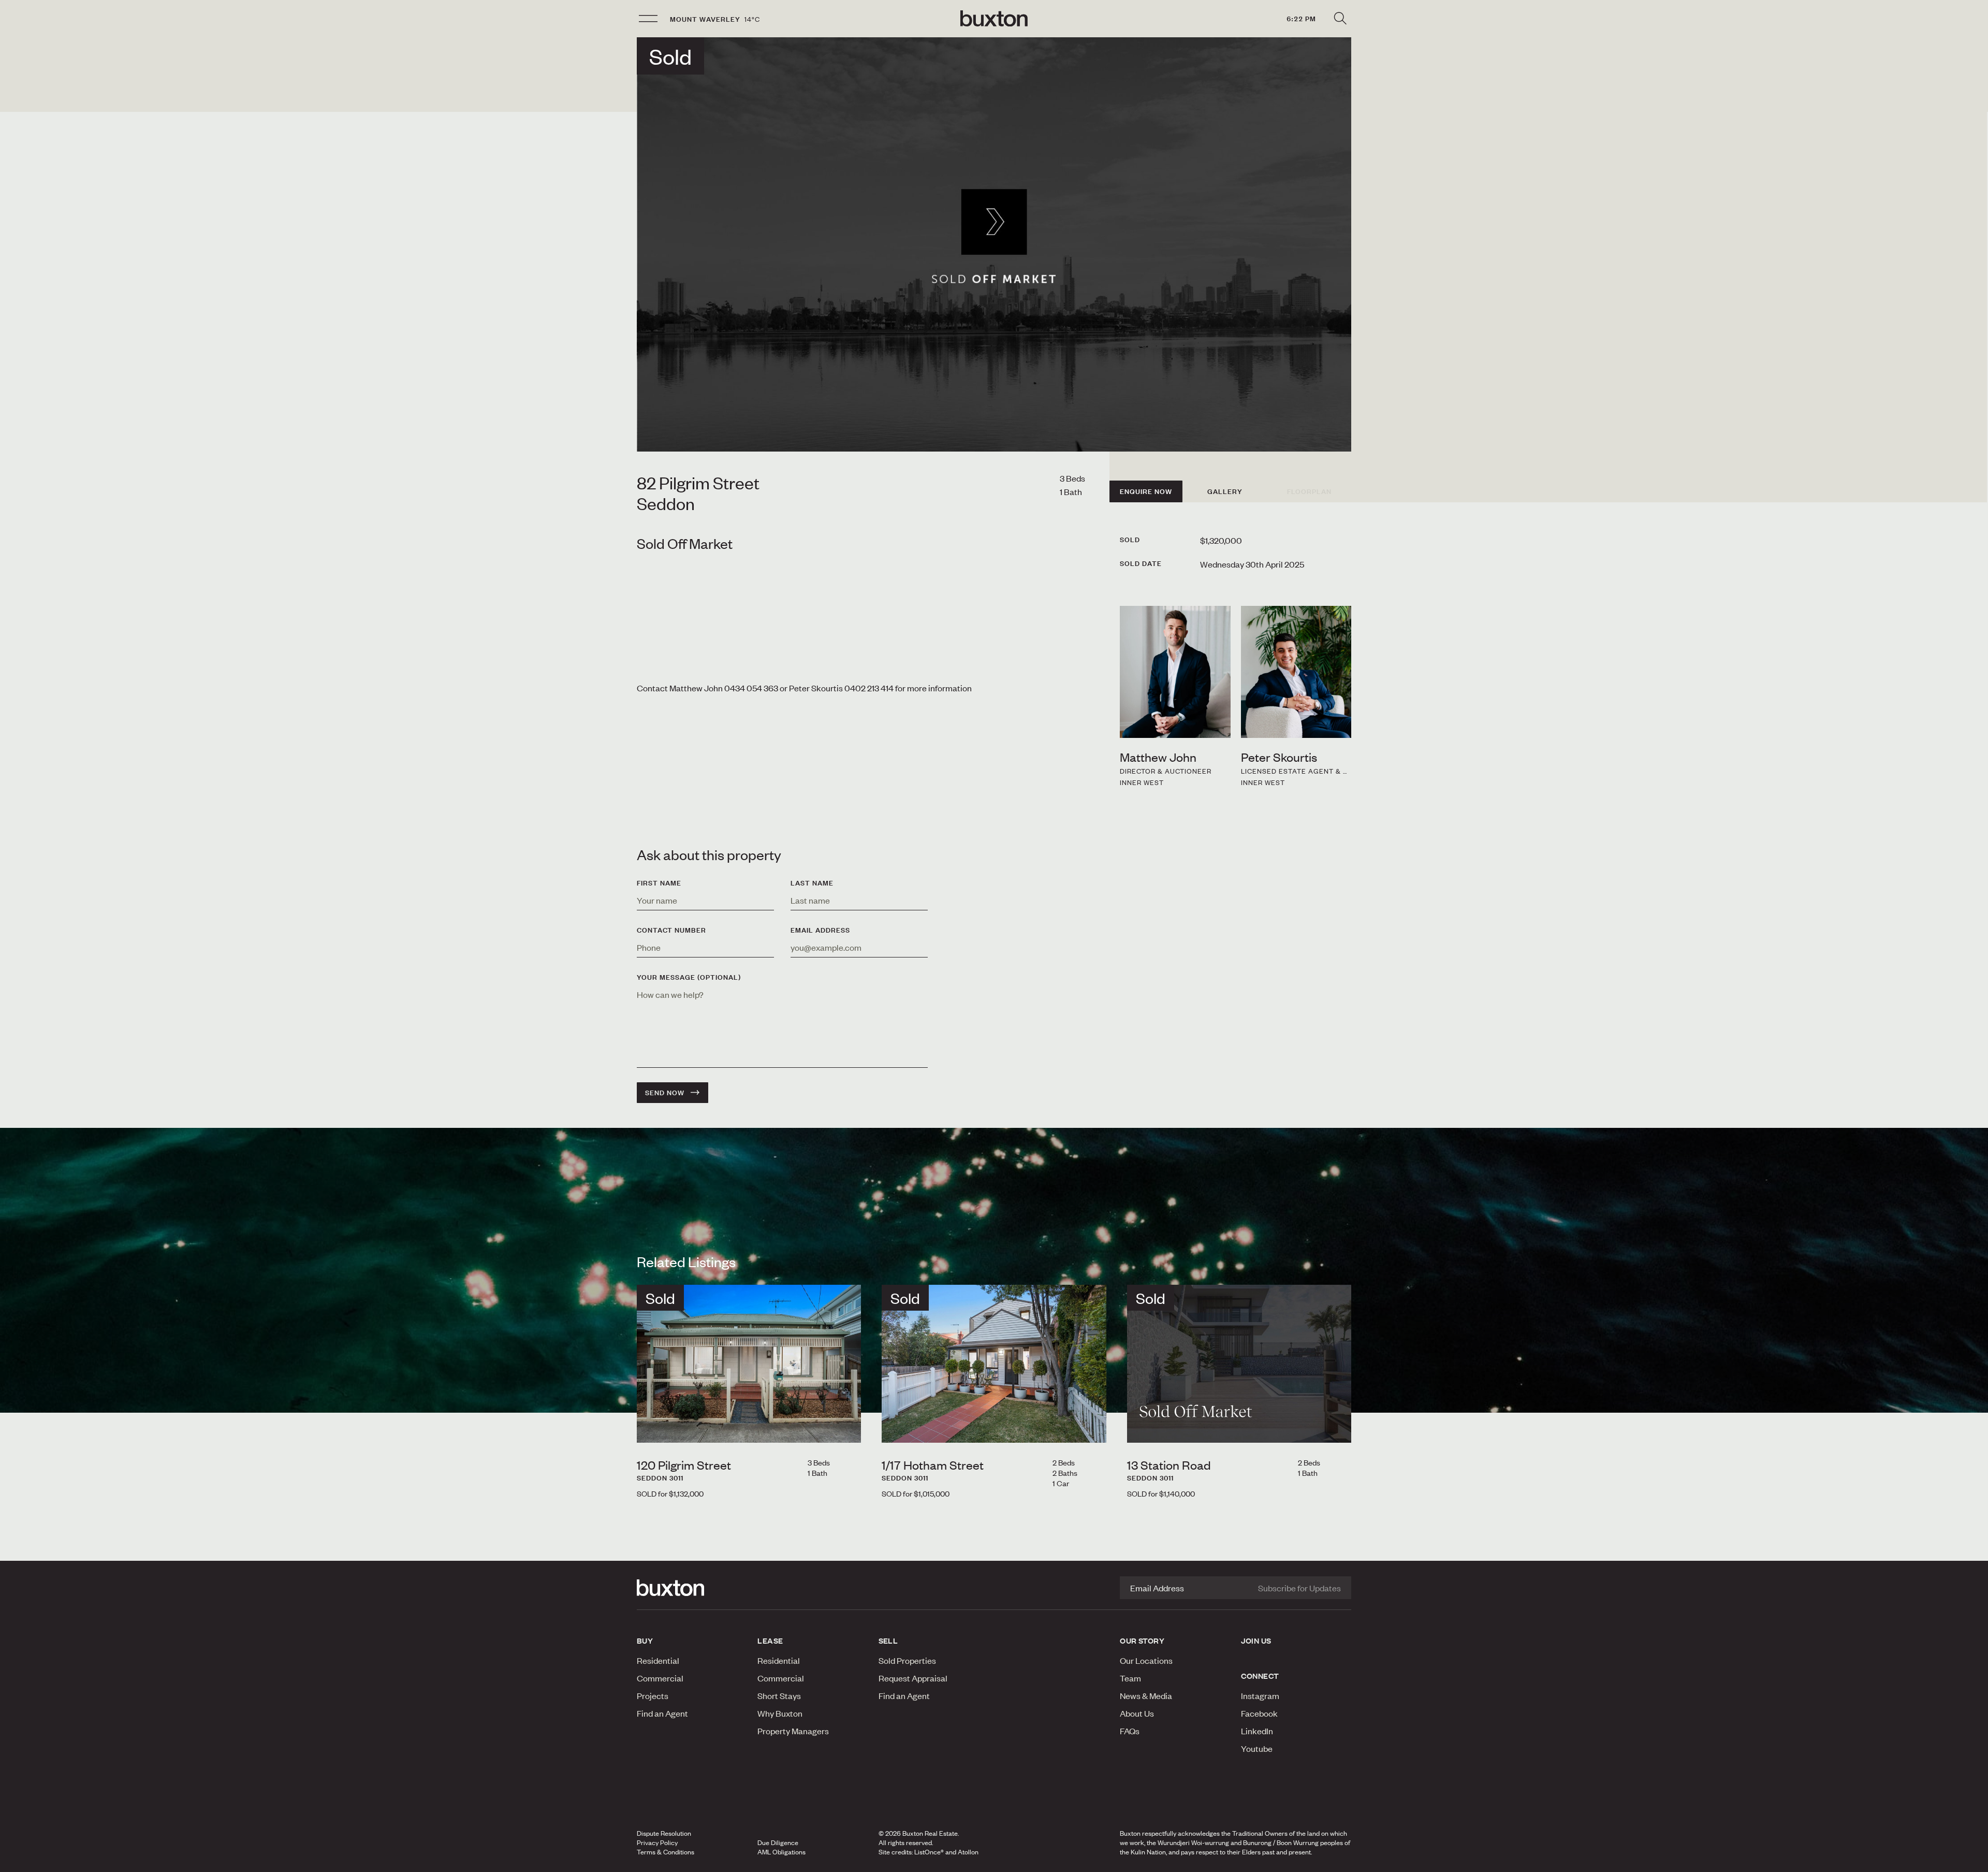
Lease (770, 1641)
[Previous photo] (653, 1426)
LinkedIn (1257, 1731)
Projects (653, 1695)
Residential (658, 1660)
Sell (888, 1641)
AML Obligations (781, 1852)
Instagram (1260, 1695)
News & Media (1146, 1695)
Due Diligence (778, 1842)
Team (1130, 1678)
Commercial (660, 1678)
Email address (820, 930)
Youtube (1257, 1748)
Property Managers (793, 1731)
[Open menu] (648, 19)
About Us (1137, 1713)
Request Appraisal (913, 1678)
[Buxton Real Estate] (692, 1588)
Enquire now (1146, 491)
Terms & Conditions (666, 1852)
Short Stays (779, 1695)
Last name (812, 883)
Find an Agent (662, 1713)
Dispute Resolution (664, 1833)
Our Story (1142, 1641)
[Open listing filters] (1340, 19)
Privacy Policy (657, 1842)
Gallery (1225, 491)
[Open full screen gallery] (994, 244)
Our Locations (1146, 1660)
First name (659, 883)
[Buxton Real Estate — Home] (994, 19)
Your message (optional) (689, 977)
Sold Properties (907, 1660)
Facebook (1259, 1713)
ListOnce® (929, 1852)
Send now (665, 1093)
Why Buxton (780, 1713)
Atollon (968, 1852)
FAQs (1130, 1731)
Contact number (671, 930)
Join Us (1256, 1641)
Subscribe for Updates (1299, 1588)
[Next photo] (845, 1426)
